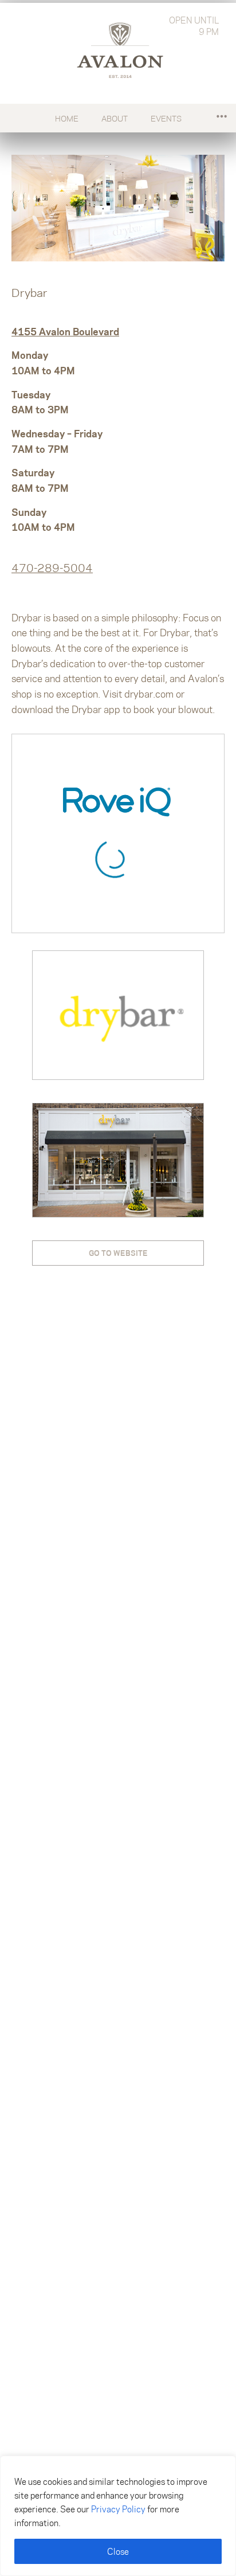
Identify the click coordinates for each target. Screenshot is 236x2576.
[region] (118, 2516)
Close (118, 2551)
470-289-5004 (52, 568)
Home (67, 118)
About (115, 118)
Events (166, 118)
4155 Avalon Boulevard (65, 331)
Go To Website (118, 1253)
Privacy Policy (118, 2509)
